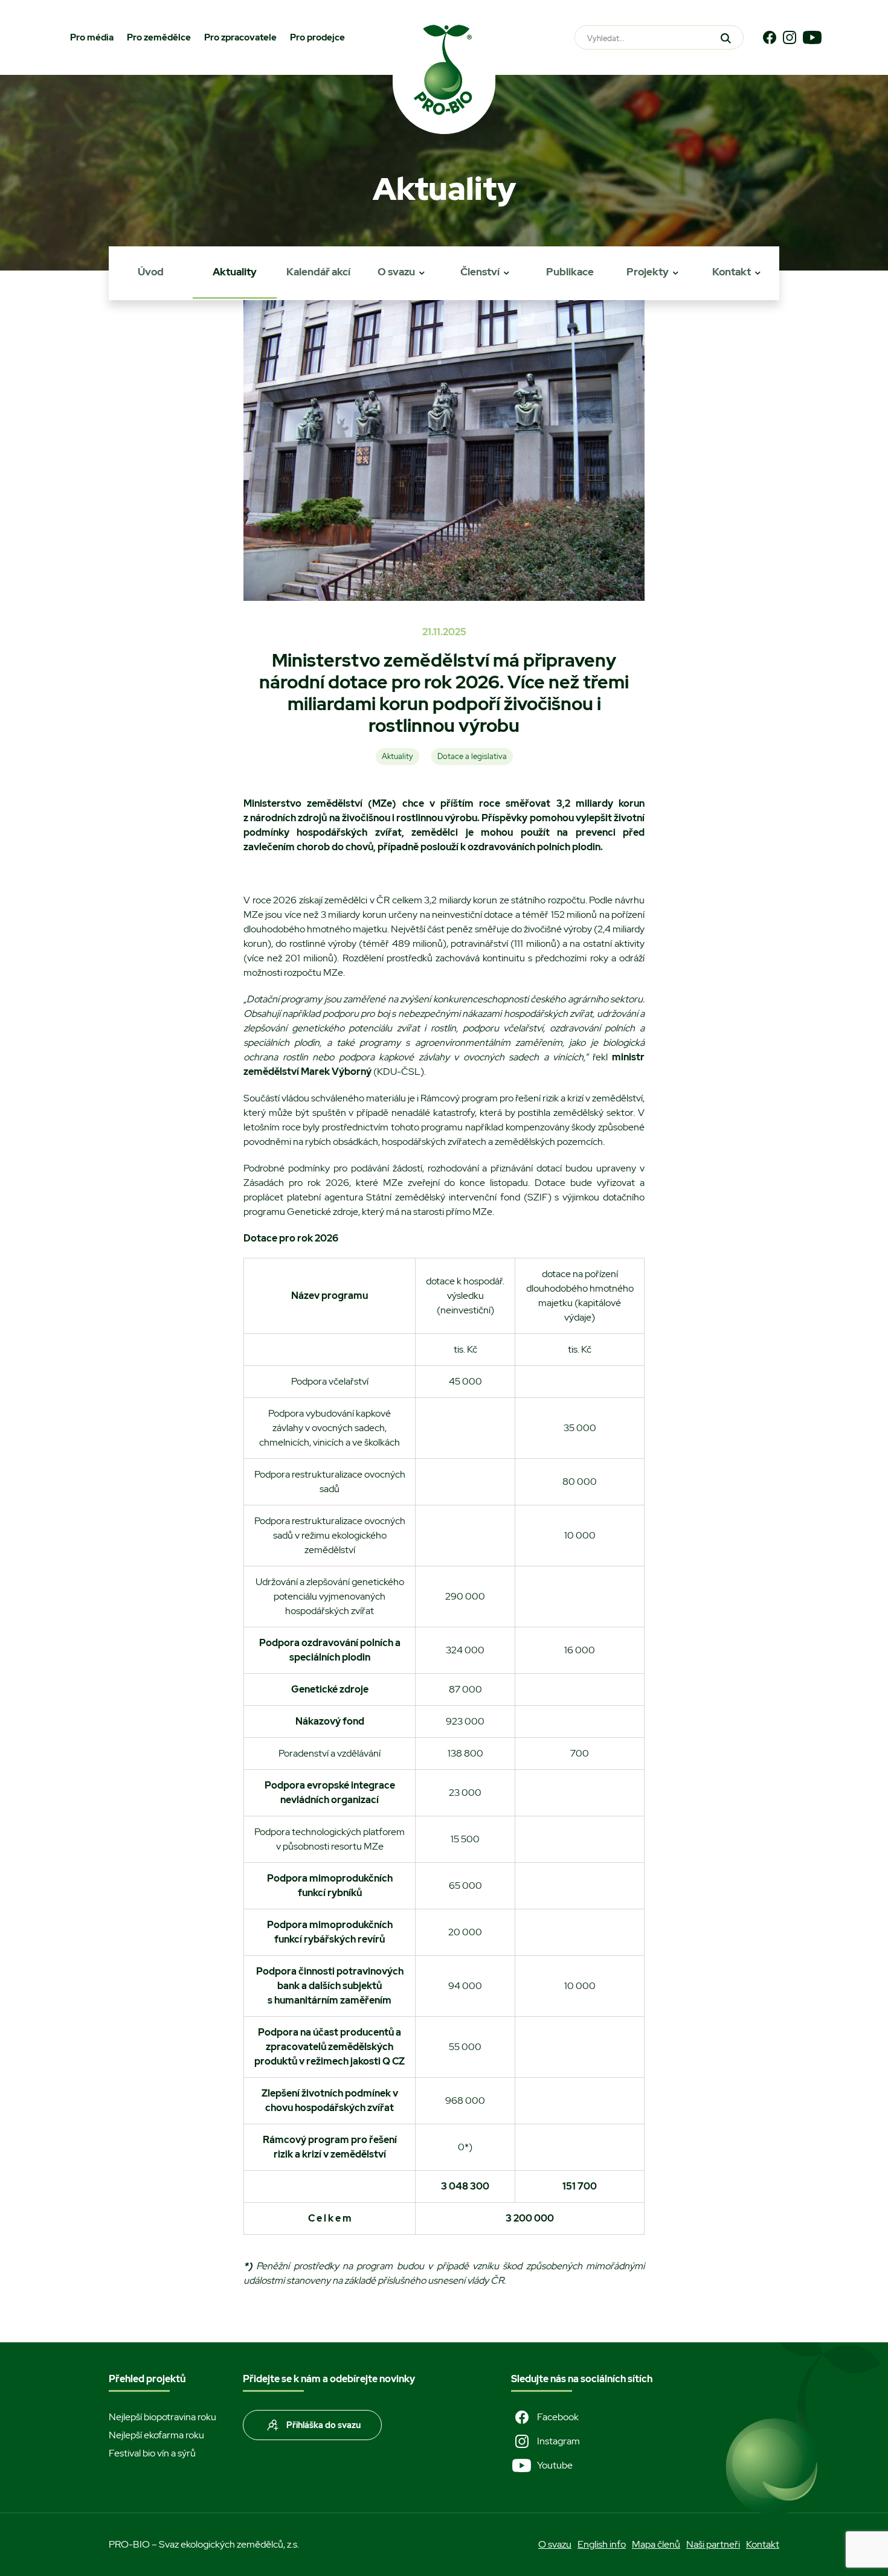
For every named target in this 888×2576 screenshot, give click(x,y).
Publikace (570, 272)
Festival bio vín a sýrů (152, 2453)
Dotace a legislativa (472, 756)
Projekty (648, 272)
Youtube (555, 2465)
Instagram (558, 2441)
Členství (480, 272)
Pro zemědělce (159, 37)
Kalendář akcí (318, 272)
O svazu (396, 272)
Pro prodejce (317, 37)
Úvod (151, 272)
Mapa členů (656, 2544)
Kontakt (732, 272)
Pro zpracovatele (240, 37)
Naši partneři (713, 2544)
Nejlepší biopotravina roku (162, 2417)
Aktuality (235, 272)
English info (602, 2544)
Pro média (92, 37)
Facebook (558, 2417)
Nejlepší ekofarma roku (156, 2435)
